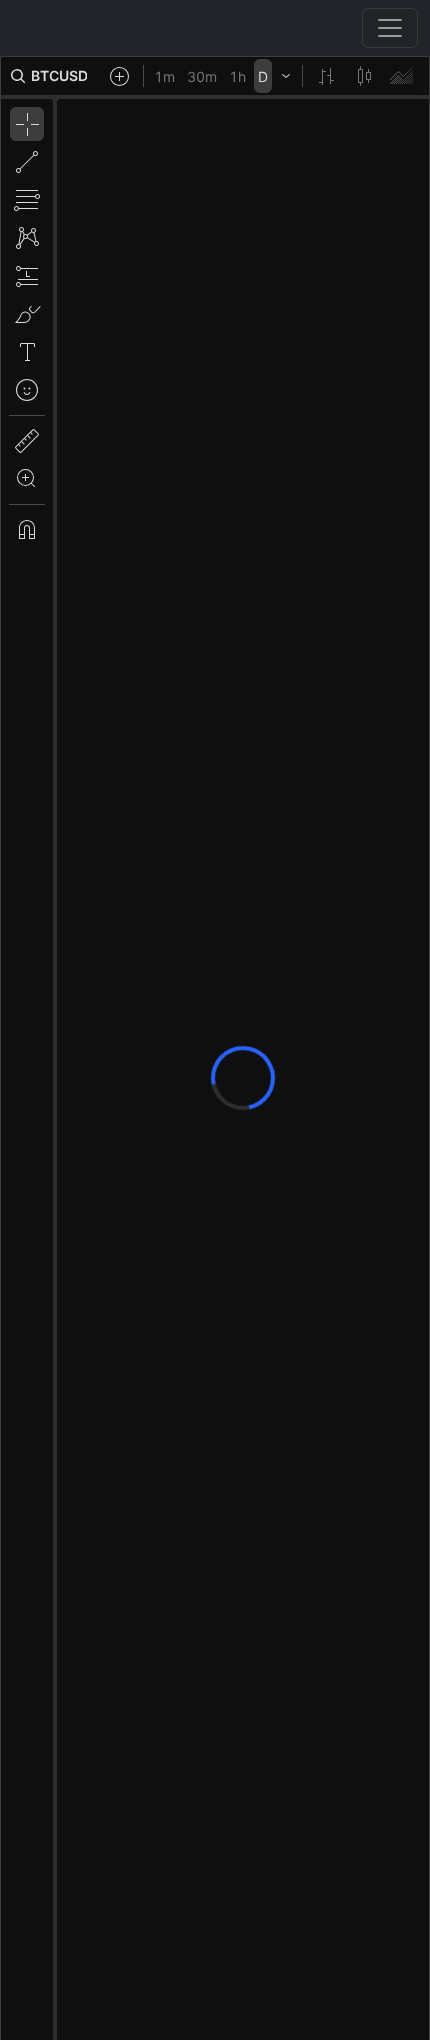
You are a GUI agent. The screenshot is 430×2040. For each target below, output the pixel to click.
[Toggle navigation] (390, 28)
